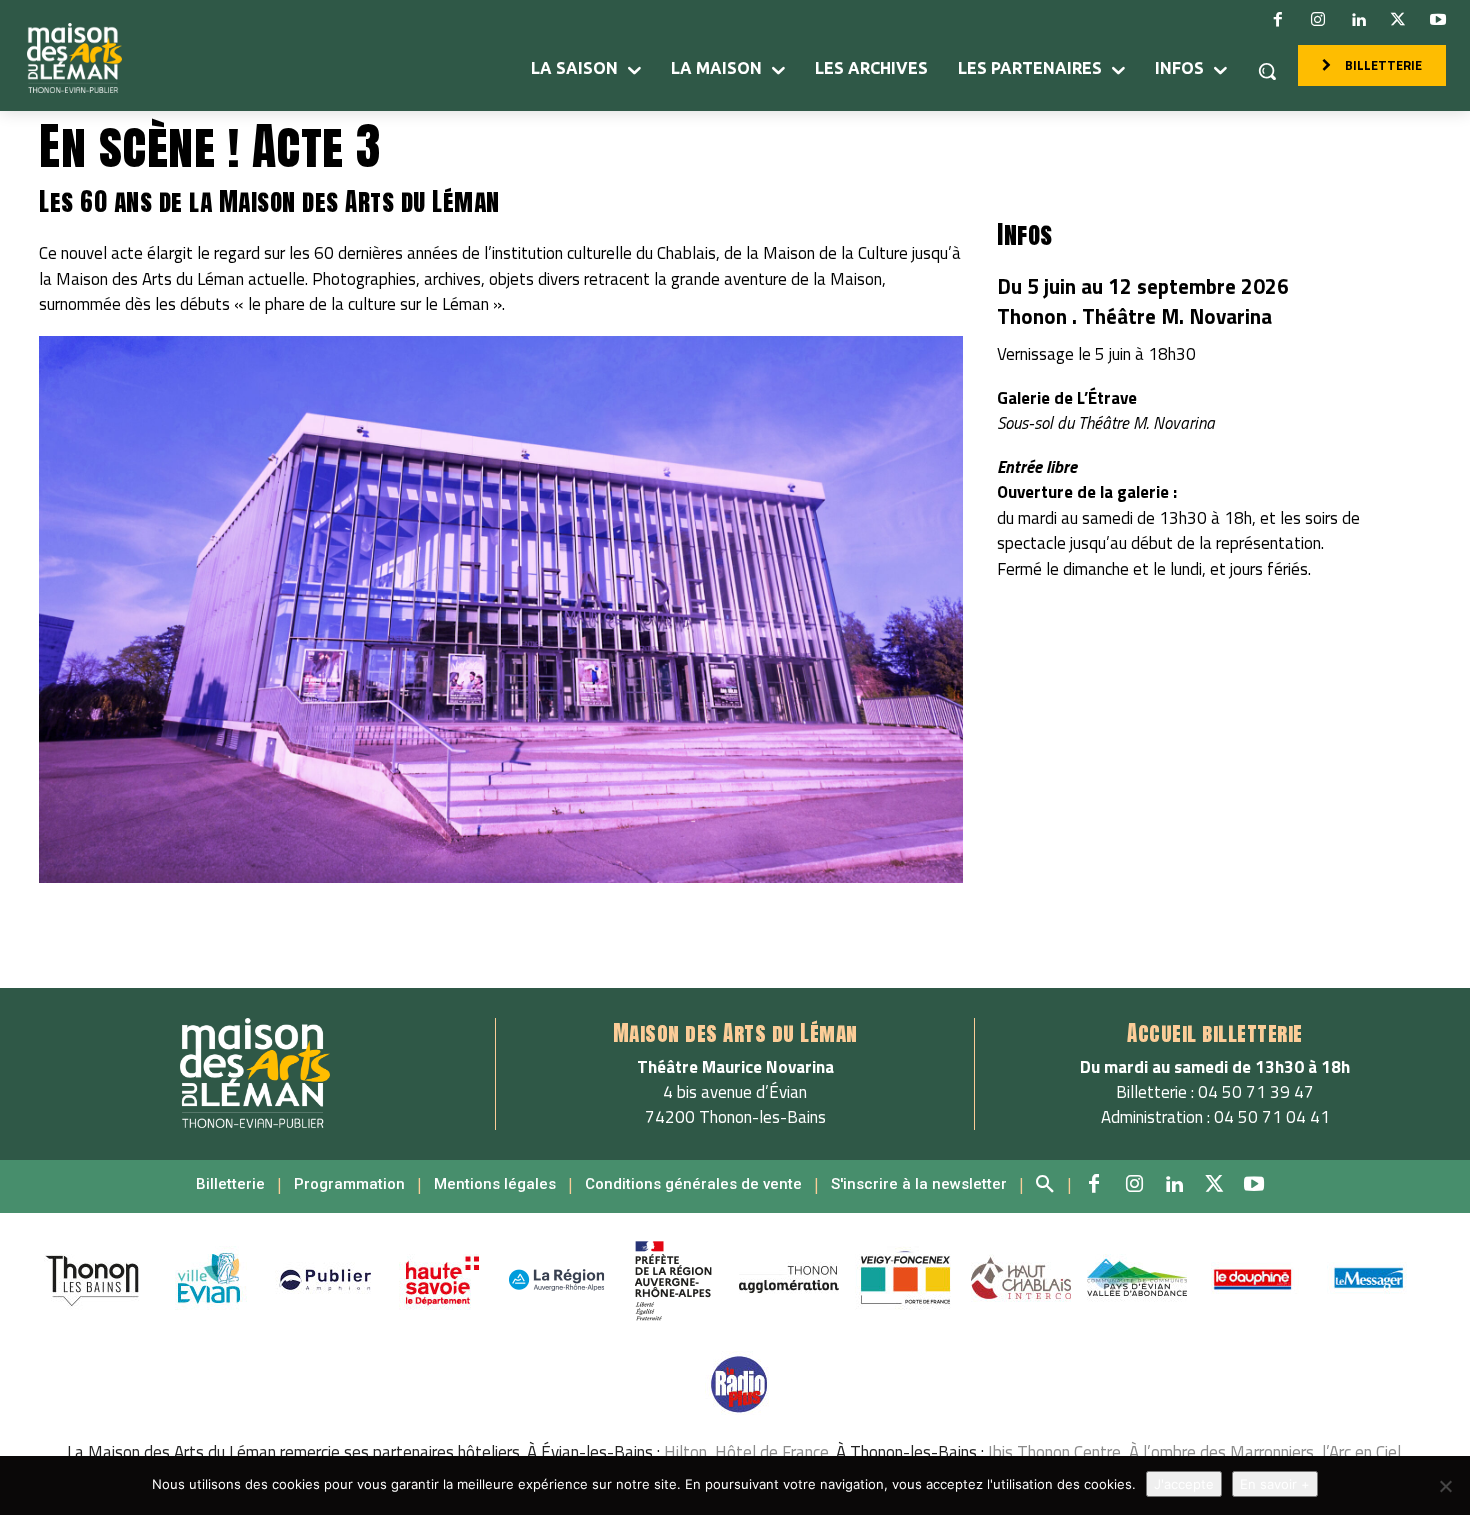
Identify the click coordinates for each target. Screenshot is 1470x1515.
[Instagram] (1318, 20)
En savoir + (1275, 1484)
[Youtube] (1438, 20)
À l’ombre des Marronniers (1221, 1452)
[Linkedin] (1358, 20)
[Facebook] (1278, 20)
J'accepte (1184, 1484)
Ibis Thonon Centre (1054, 1452)
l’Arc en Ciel (1361, 1452)
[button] (1267, 71)
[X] (1398, 20)
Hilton (685, 1452)
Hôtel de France (772, 1452)
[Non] (1445, 1486)
